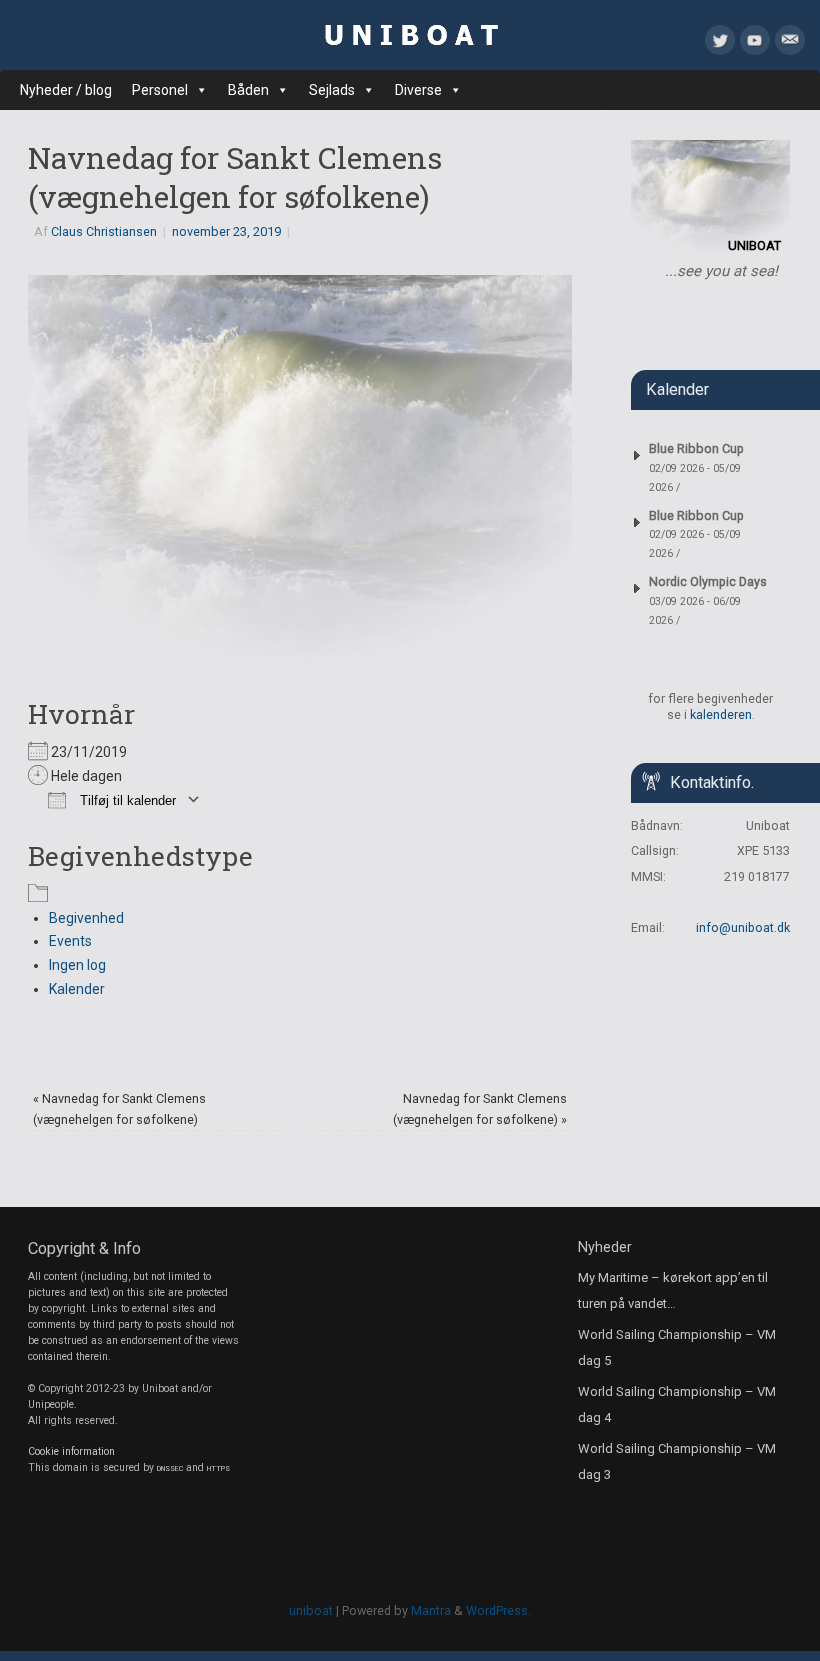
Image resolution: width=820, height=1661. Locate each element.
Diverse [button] (418, 90)
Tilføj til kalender (126, 800)
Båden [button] (248, 90)
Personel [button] (160, 90)
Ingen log (77, 965)
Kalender (77, 989)
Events (70, 941)
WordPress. (498, 1610)
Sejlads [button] (332, 90)
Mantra (431, 1610)
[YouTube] (755, 44)
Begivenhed (86, 918)
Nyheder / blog (66, 90)
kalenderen (721, 714)
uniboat (311, 1610)
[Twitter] (720, 44)
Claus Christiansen (104, 231)
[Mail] (790, 44)
